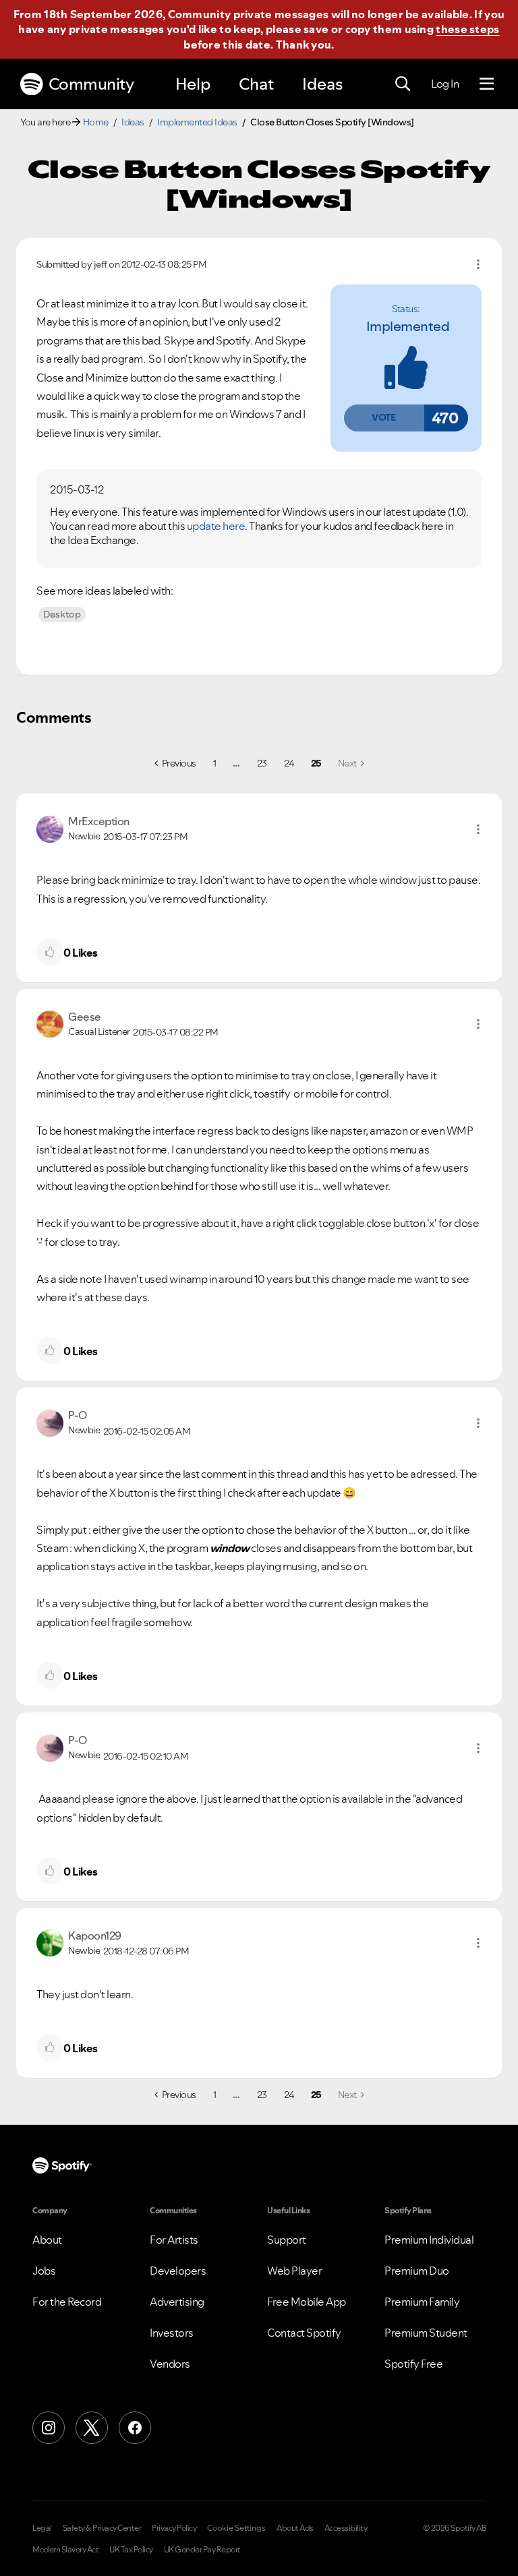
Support (287, 2240)
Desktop (62, 614)
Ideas (322, 84)
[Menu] (487, 84)
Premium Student (426, 2333)
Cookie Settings (236, 2528)
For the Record (67, 2302)
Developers (178, 2271)
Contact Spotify (304, 2333)
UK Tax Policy (131, 2550)
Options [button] (478, 264)
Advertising (177, 2302)
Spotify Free (413, 2364)
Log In (445, 84)
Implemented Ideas (197, 122)
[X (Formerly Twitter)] (92, 2428)
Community (91, 84)
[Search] (403, 84)
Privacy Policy (174, 2528)
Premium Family (422, 2302)
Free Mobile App (307, 2302)
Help (193, 84)
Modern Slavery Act (65, 2550)
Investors (172, 2333)
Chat (256, 84)
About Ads (295, 2528)
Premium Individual (429, 2240)
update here (216, 526)
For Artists (174, 2240)
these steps (467, 29)
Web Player (294, 2271)
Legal (42, 2528)
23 (262, 763)
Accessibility (346, 2528)
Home (96, 122)
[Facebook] (135, 2428)
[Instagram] (49, 2428)
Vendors (170, 2364)
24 (289, 763)
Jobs (44, 2271)
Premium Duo (417, 2271)
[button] (384, 418)
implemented (408, 326)
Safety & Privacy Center (102, 2528)
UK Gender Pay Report (202, 2550)
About (47, 2240)
